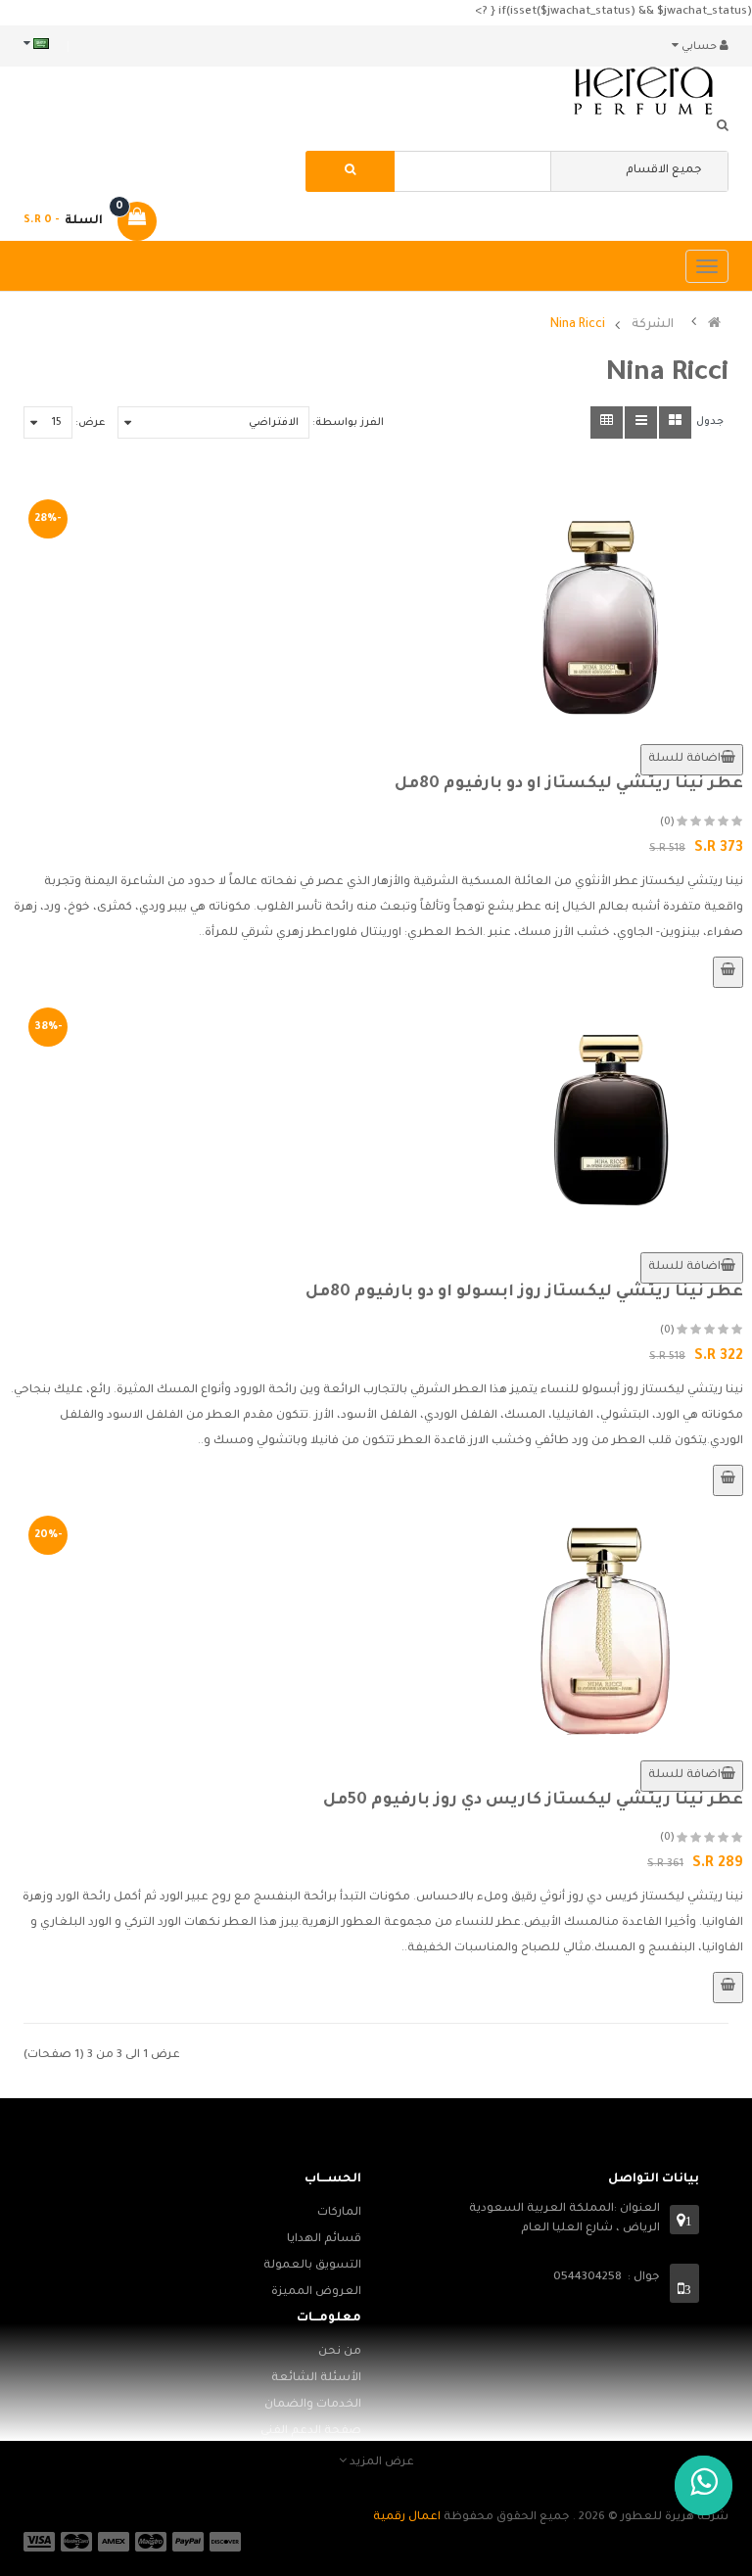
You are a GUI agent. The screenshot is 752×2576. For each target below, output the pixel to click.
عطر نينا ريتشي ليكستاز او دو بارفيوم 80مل (569, 784)
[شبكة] (675, 422)
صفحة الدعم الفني (311, 2432)
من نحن (340, 2352)
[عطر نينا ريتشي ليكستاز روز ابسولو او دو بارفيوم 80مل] (376, 1120)
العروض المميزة (316, 2293)
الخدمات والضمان (313, 2405)
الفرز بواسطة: (348, 423)
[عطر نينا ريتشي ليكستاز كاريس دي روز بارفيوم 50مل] (376, 1628)
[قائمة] (641, 422)
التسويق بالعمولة (312, 2266)
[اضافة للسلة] (728, 972)
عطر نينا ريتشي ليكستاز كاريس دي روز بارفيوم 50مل (533, 1801)
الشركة (653, 326)
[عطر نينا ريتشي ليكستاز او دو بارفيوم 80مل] (376, 612)
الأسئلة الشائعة (316, 2379)
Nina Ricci (578, 326)
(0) (667, 822)
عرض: (90, 423)
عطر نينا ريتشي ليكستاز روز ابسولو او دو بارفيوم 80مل (524, 1292)
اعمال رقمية (407, 2518)
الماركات (339, 2213)
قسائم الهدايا (324, 2240)
